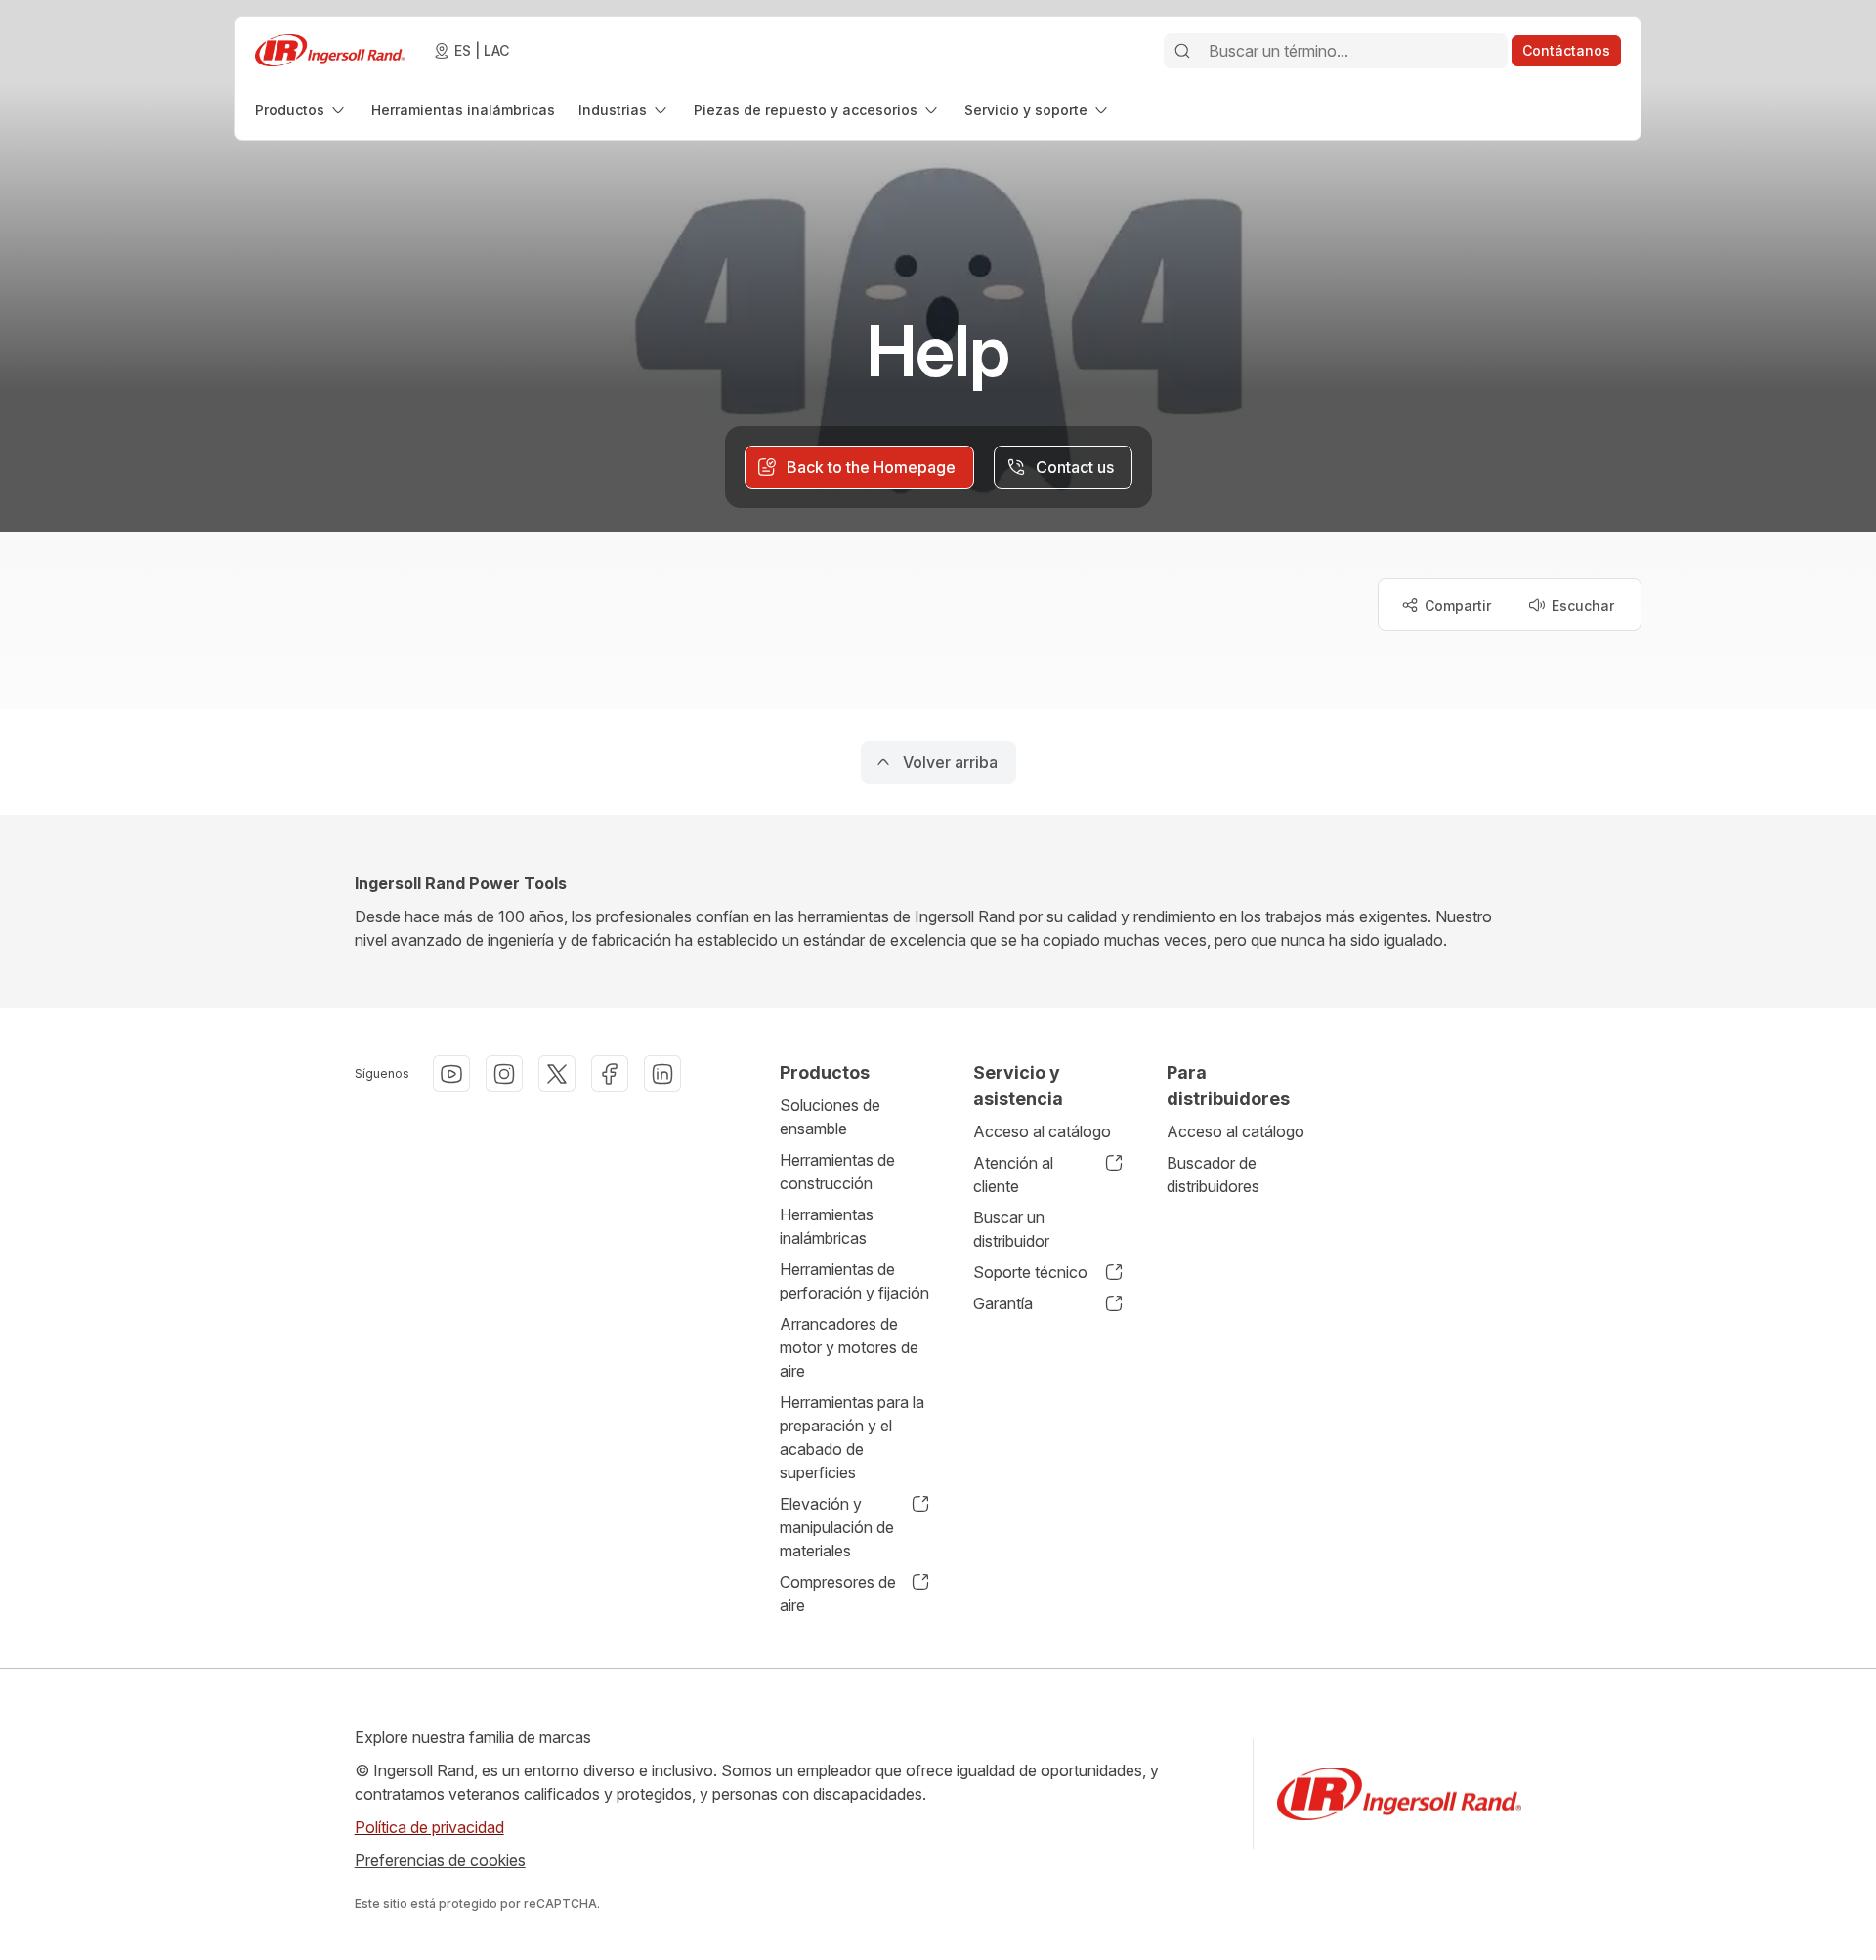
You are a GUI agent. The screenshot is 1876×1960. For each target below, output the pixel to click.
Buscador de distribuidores (1213, 1174)
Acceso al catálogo (1042, 1131)
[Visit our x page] (557, 1074)
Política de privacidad (429, 1827)
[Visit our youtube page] (451, 1074)
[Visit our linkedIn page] (662, 1074)
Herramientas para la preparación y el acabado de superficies (852, 1437)
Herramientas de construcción (837, 1172)
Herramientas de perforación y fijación (854, 1281)
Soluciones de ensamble (830, 1117)
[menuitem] (301, 110)
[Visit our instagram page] (504, 1074)
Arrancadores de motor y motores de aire (849, 1347)
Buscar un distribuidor (1011, 1229)
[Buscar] (1182, 51)
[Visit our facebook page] (610, 1074)
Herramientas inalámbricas (827, 1226)
